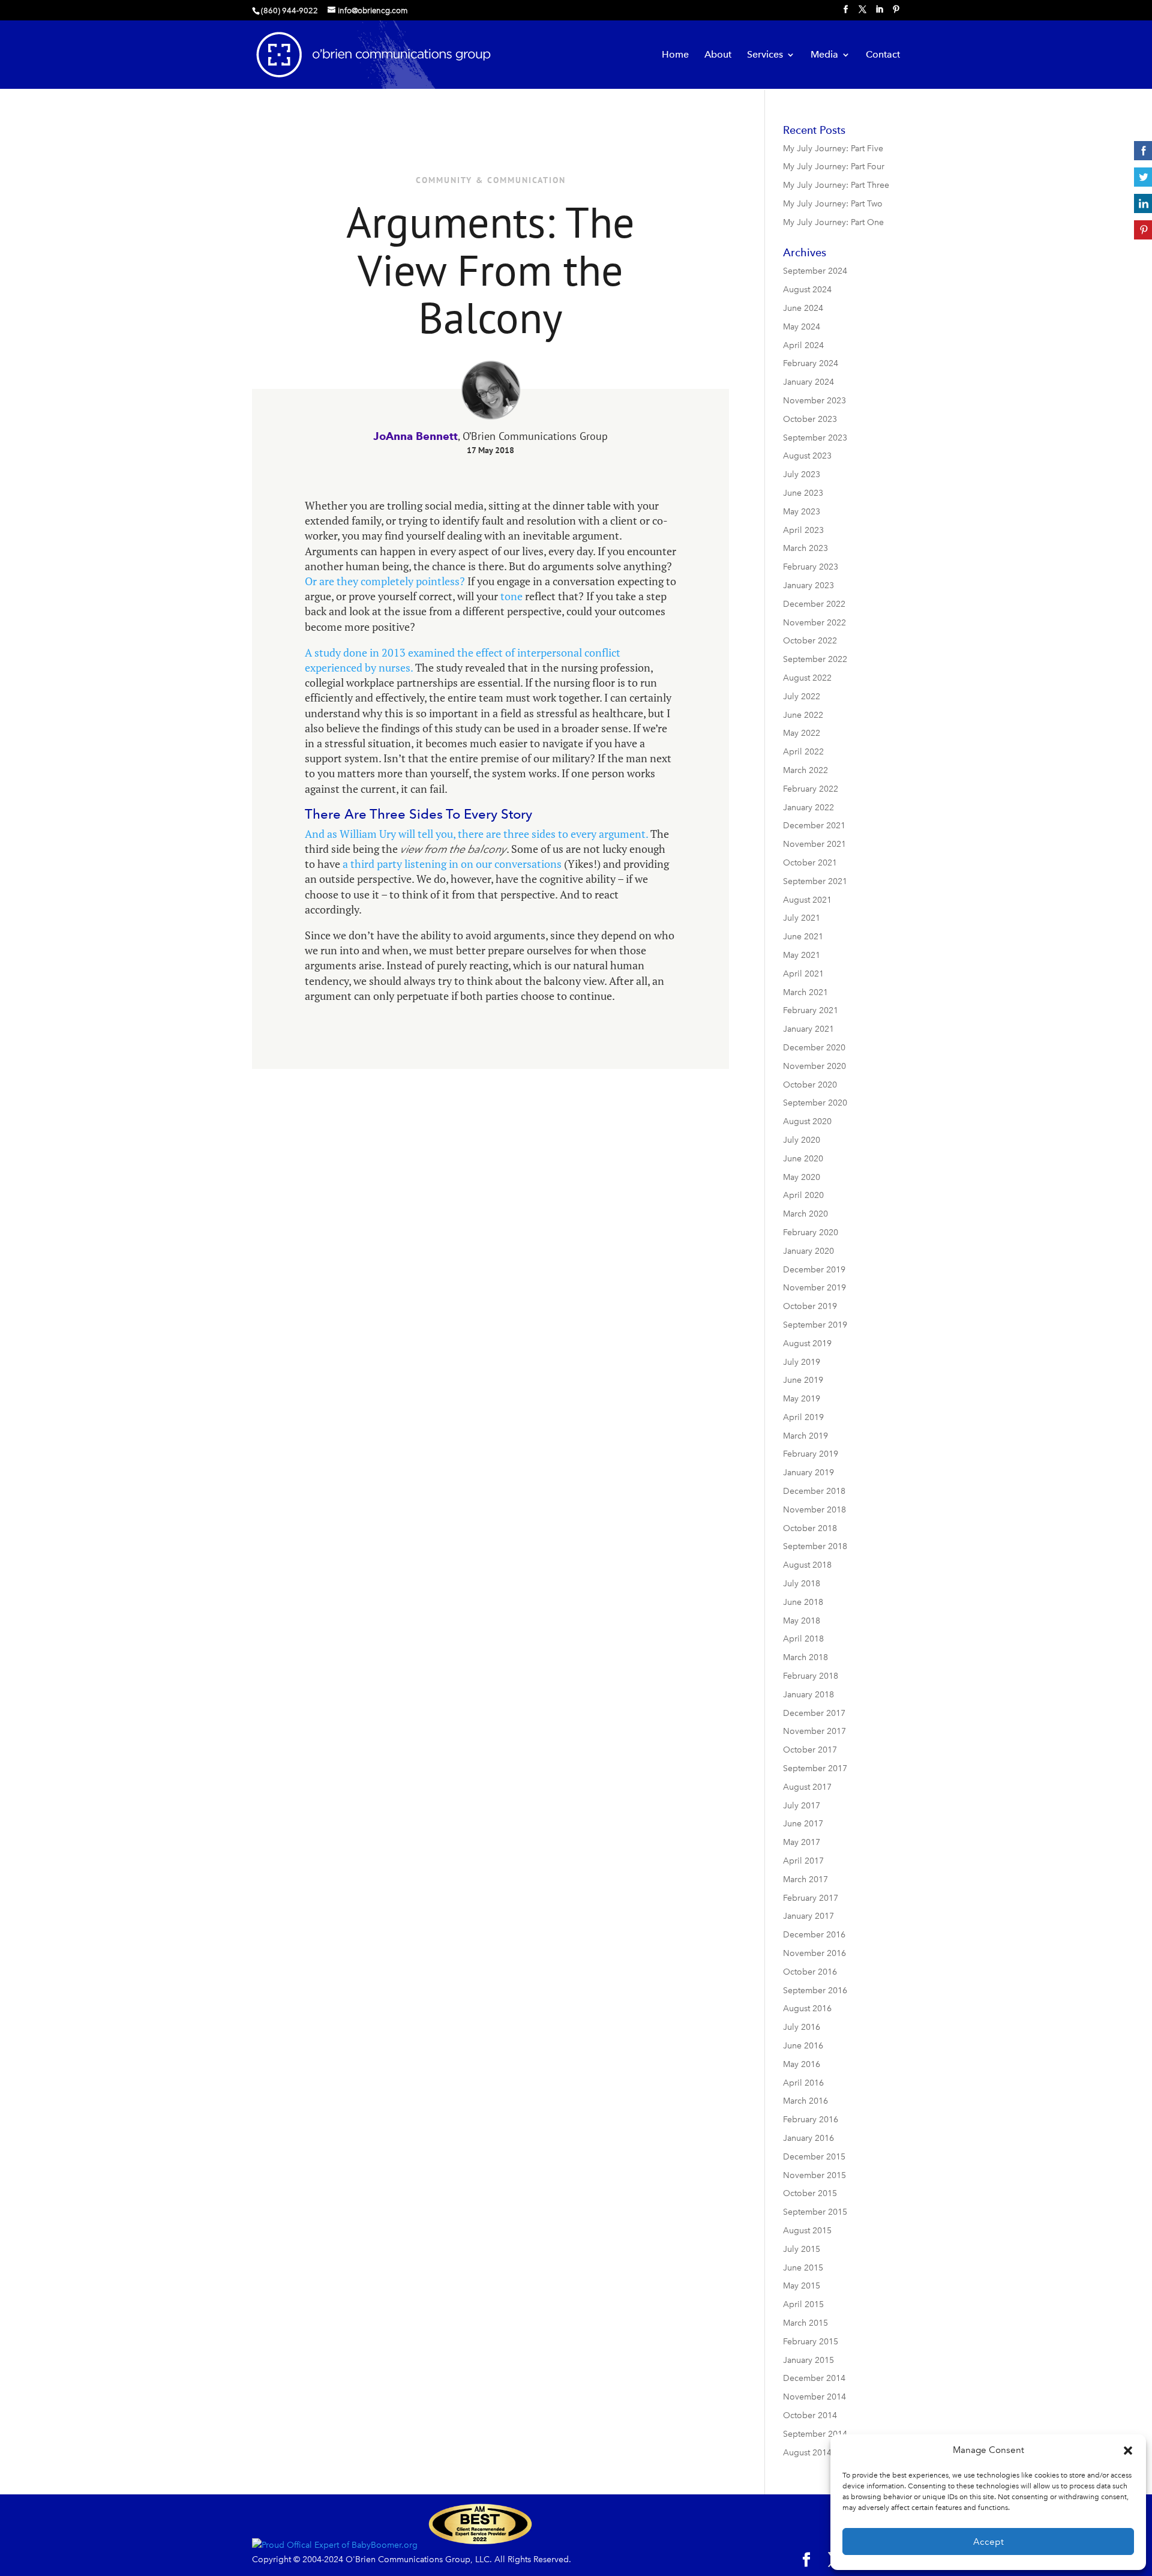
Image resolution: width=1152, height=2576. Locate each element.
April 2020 (803, 1195)
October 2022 (810, 641)
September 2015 (815, 2212)
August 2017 (807, 1787)
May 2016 (802, 2064)
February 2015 (811, 2342)
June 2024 (803, 308)
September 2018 (815, 1546)
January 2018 (808, 1695)
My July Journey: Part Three (836, 185)
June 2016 (803, 2046)
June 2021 (803, 937)
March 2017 (805, 1879)
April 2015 (803, 2304)
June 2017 (803, 1824)
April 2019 (803, 1417)
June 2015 (803, 2268)
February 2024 (811, 363)
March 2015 (805, 2323)
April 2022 (803, 752)
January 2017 (808, 1916)
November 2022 (814, 623)
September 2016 (815, 1991)
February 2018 (811, 1676)
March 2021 (805, 992)
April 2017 (803, 1861)
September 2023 (815, 438)
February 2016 (811, 2120)
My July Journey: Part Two (833, 204)
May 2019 (802, 1399)
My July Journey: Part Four (834, 167)
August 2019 (807, 1344)
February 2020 (811, 1232)
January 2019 (808, 1473)
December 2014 (814, 2378)
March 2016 (805, 2101)
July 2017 (802, 1806)
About (718, 55)
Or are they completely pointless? (385, 581)
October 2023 (810, 419)
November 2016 (814, 1953)
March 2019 (805, 1436)
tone (510, 596)
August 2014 (807, 2453)
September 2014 (815, 2434)
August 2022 (807, 678)
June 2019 (803, 1380)
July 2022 (802, 697)
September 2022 (815, 659)
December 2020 (814, 1048)
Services (765, 55)
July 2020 (802, 1140)
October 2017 (810, 1750)
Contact (883, 55)
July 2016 (802, 2027)
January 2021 (808, 1029)
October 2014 (810, 2415)
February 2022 (811, 789)
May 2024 (802, 327)
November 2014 (814, 2397)
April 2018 (803, 1639)
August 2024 (807, 290)
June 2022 (803, 715)
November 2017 (814, 1731)
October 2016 (810, 1972)
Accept (988, 2542)
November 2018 (814, 1510)
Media (824, 55)
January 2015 (808, 2360)
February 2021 (811, 1010)
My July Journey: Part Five (833, 149)
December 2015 (814, 2157)
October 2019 (810, 1306)
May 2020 (802, 1177)
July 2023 (802, 474)
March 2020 (805, 1214)
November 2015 (814, 2175)
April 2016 (803, 2083)
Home (675, 55)
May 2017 (802, 1842)
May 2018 (802, 1621)
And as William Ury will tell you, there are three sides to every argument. (476, 834)
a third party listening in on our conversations (452, 864)
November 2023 (814, 401)
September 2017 (815, 1768)
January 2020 (808, 1251)
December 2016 (814, 1935)
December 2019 (814, 1270)
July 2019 (802, 1362)
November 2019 (814, 1288)
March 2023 (805, 548)
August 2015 (807, 2231)
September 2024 (815, 271)
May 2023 (802, 512)
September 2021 (815, 881)
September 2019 (815, 1325)
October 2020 (810, 1085)
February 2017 (811, 1898)
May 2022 (802, 733)
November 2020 (814, 1066)
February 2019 (811, 1454)
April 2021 (803, 974)
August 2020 (807, 1121)
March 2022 (805, 770)
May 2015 (802, 2286)
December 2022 (814, 604)
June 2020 (803, 1159)
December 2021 (814, 826)
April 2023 (803, 530)
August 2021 (807, 900)
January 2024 (808, 382)
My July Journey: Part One (833, 222)
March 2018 (805, 1657)
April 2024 (803, 345)
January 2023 (808, 585)
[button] (1128, 2451)
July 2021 (802, 918)
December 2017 (814, 1713)
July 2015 (802, 2249)
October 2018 (810, 1528)
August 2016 (807, 2009)
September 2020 (815, 1103)
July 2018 (802, 1584)
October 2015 (810, 2193)
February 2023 (811, 567)
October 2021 (810, 863)
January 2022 (808, 808)
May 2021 (802, 955)
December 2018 (814, 1491)
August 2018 (807, 1565)
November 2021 (814, 844)
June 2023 (803, 493)
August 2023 (807, 456)
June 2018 (803, 1602)
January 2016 (808, 2138)
